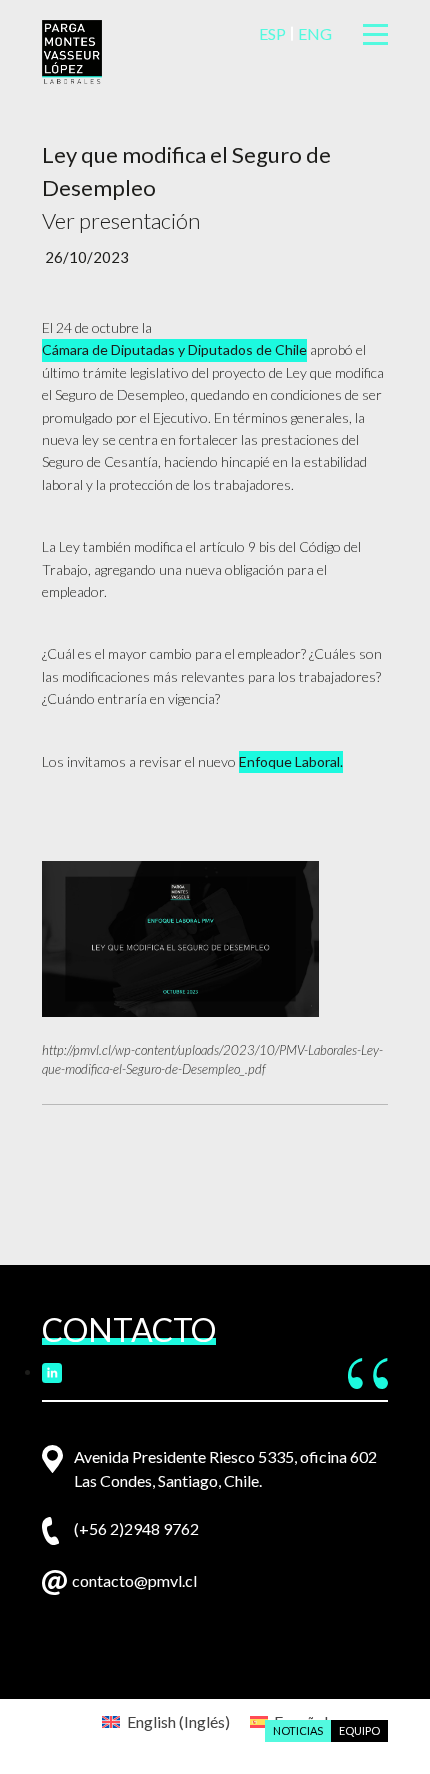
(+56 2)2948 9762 (136, 1528)
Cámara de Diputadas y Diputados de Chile (174, 349)
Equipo (359, 1730)
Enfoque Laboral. (291, 761)
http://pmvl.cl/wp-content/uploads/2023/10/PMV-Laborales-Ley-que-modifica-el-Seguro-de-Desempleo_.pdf (212, 1060)
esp (272, 33)
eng (315, 33)
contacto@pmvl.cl (134, 1580)
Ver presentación (121, 220)
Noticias (298, 1730)
